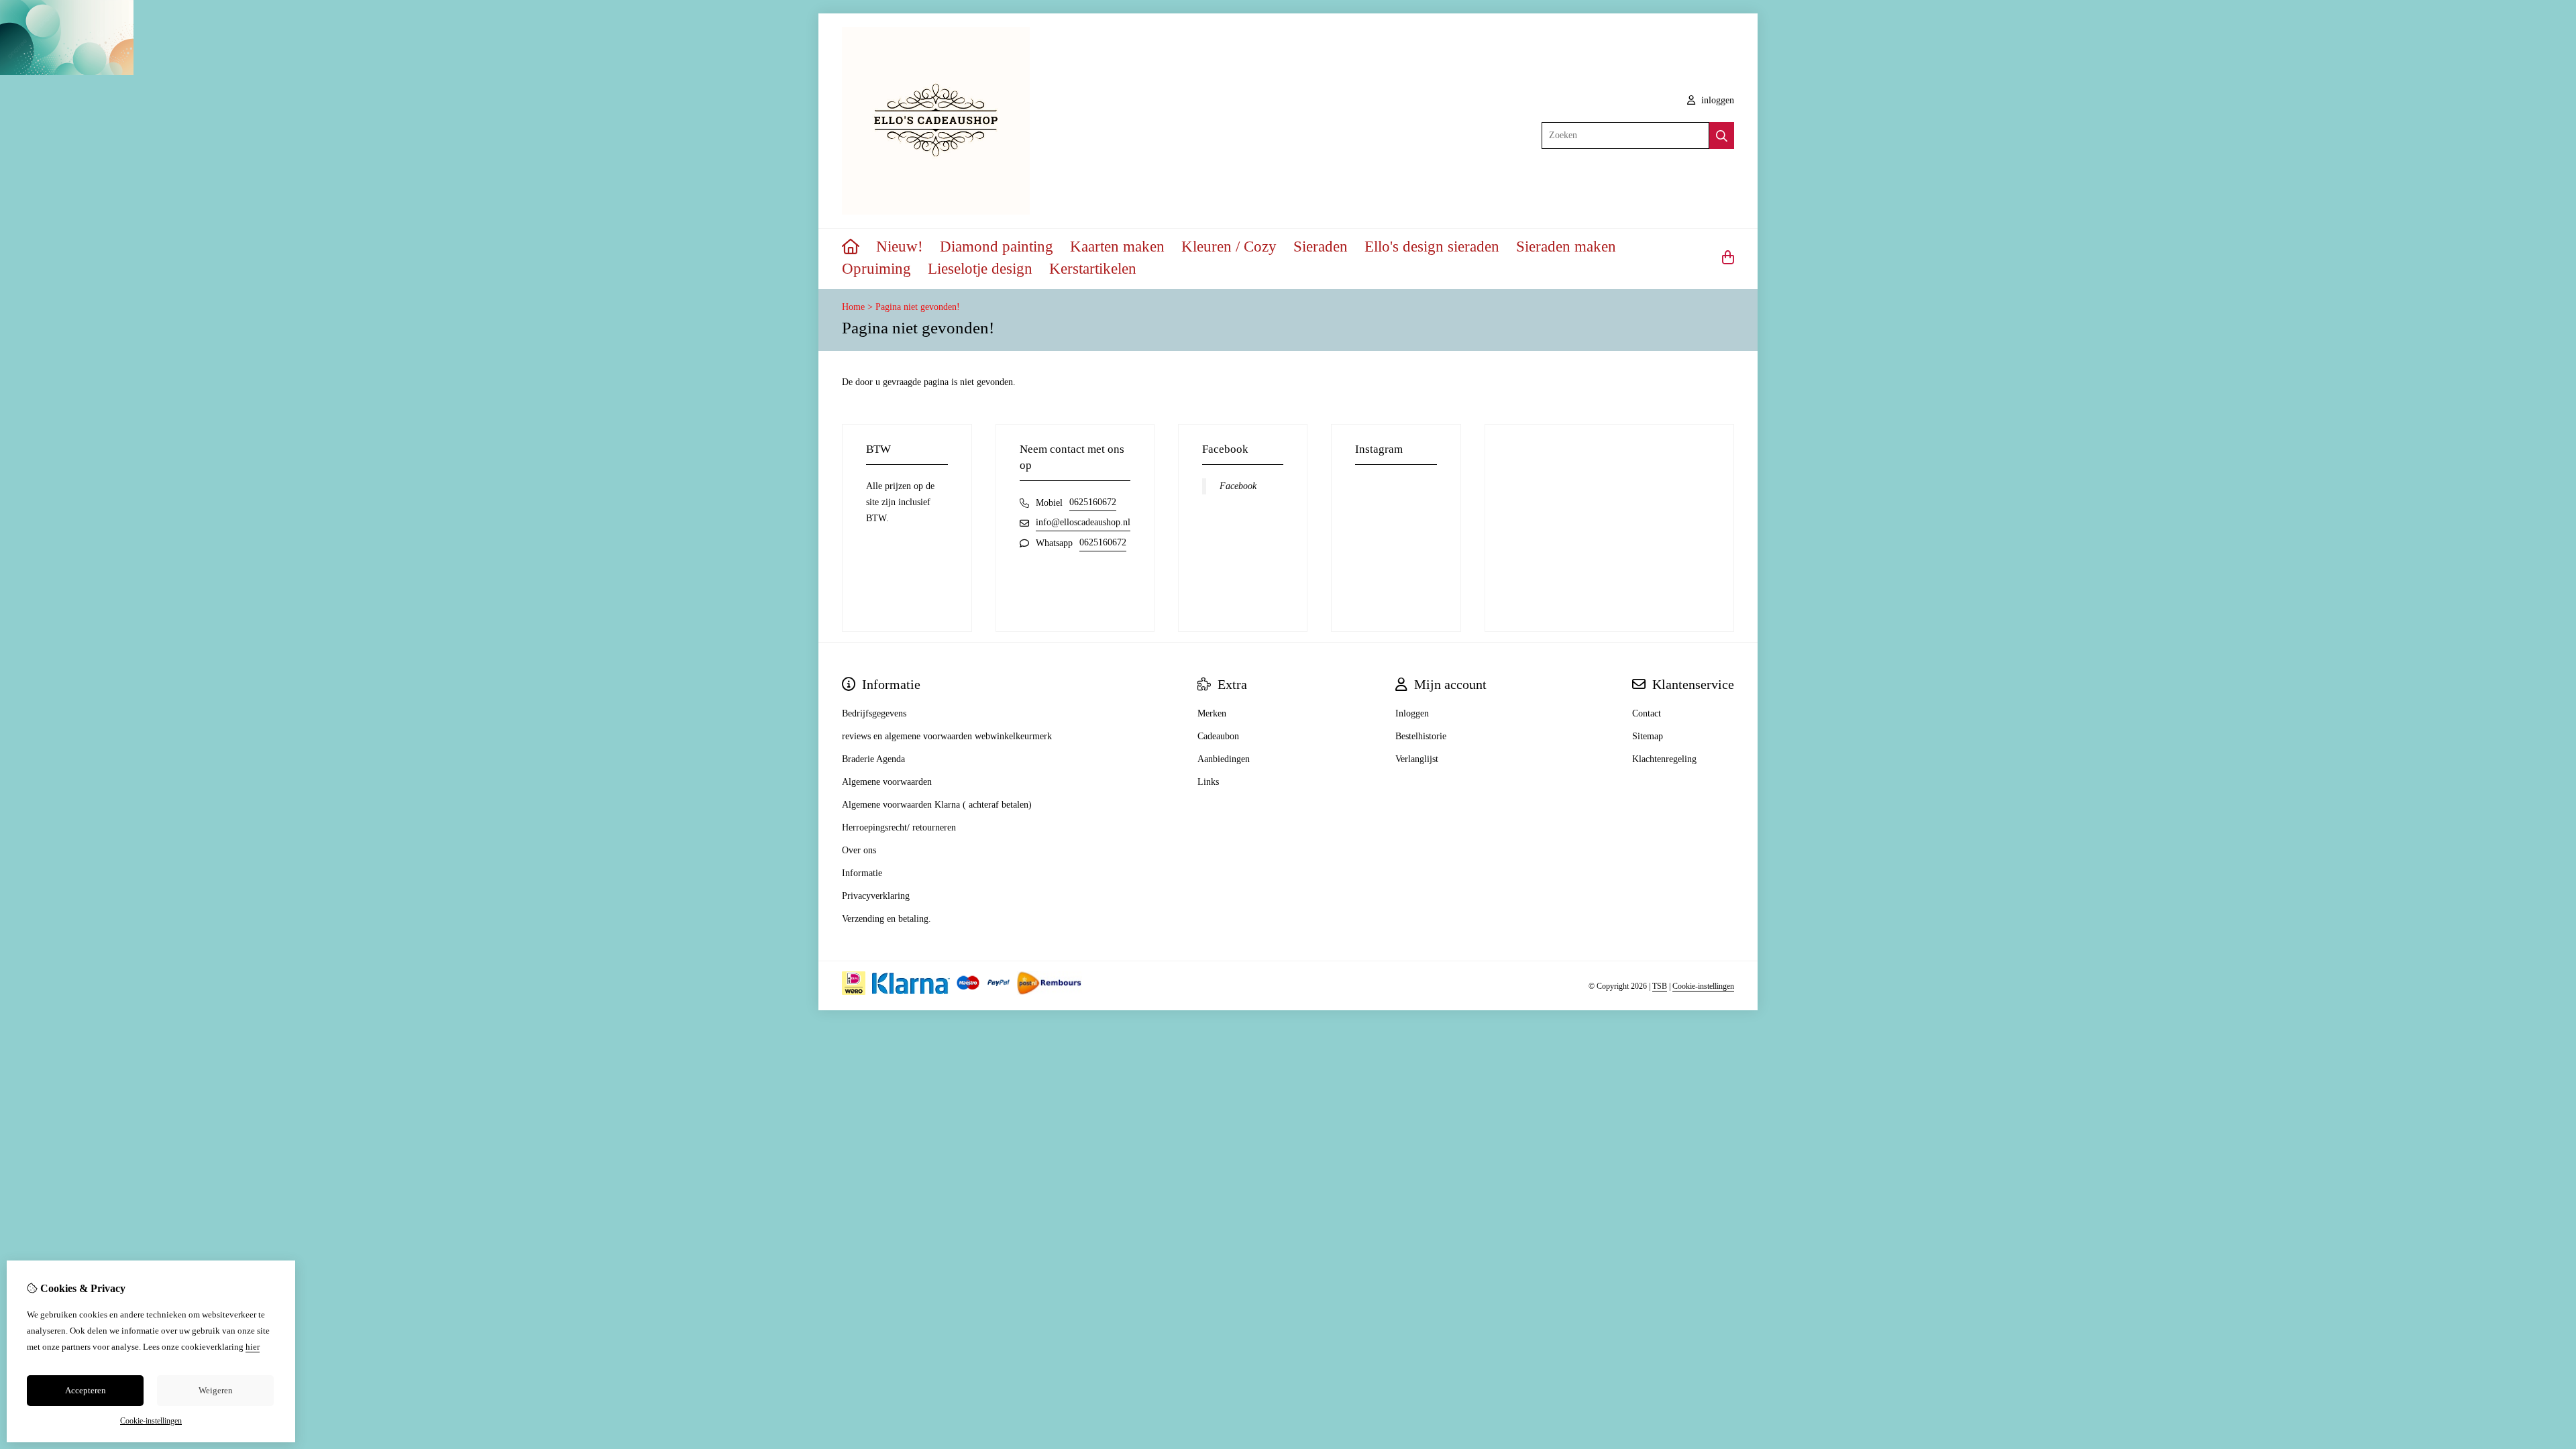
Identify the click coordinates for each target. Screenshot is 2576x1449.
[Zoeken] (1722, 136)
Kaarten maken (1117, 247)
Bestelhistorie (1421, 736)
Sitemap (1648, 736)
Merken (1212, 713)
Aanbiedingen (1224, 759)
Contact (1647, 713)
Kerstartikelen (1093, 269)
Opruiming (876, 269)
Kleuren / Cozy (1229, 247)
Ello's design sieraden (1432, 247)
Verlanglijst (1417, 759)
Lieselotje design (980, 269)
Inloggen (1412, 713)
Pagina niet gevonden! (918, 307)
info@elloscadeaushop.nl (1083, 522)
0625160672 (1093, 502)
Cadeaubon (1218, 736)
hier (253, 1347)
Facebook (1238, 486)
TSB (1660, 986)
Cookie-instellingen (1703, 986)
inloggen (1716, 100)
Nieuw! (900, 247)
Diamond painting (997, 247)
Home (853, 307)
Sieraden (1321, 247)
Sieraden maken (1566, 247)
